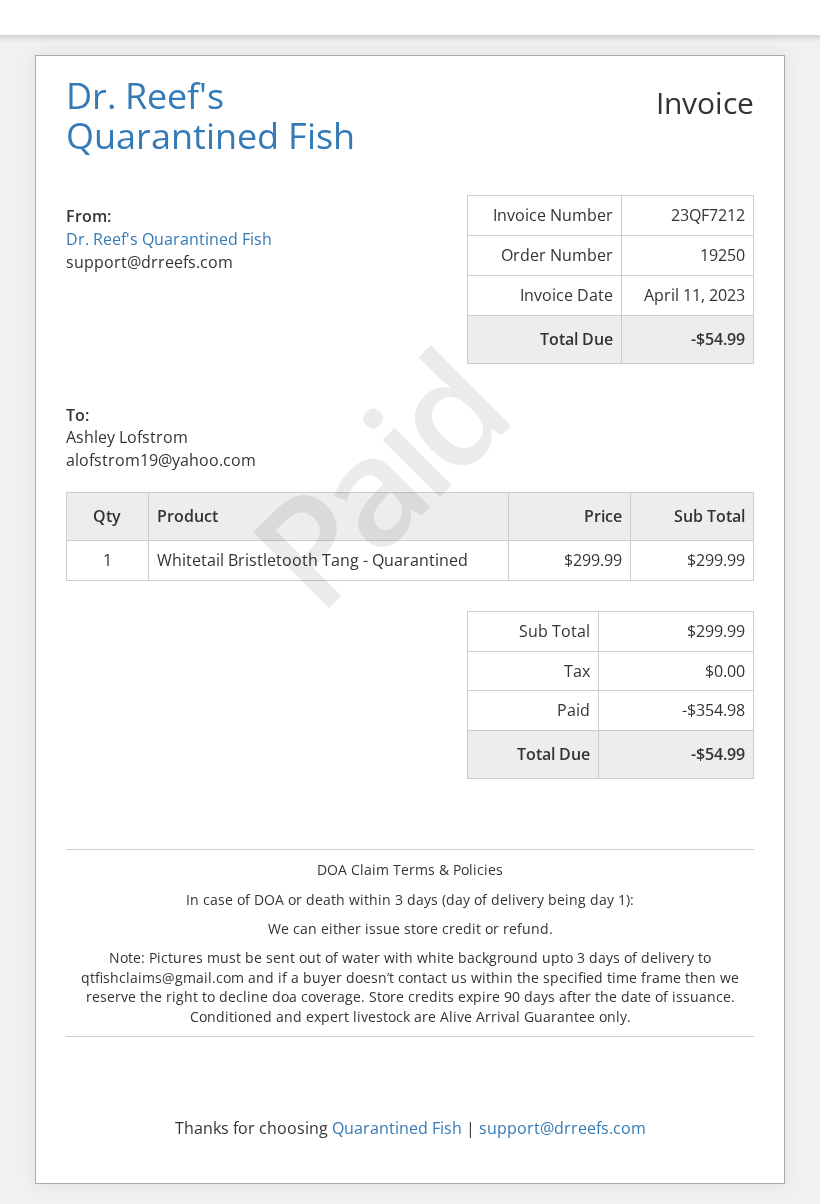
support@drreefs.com (562, 1128)
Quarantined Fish (397, 1128)
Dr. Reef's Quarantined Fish (169, 239)
